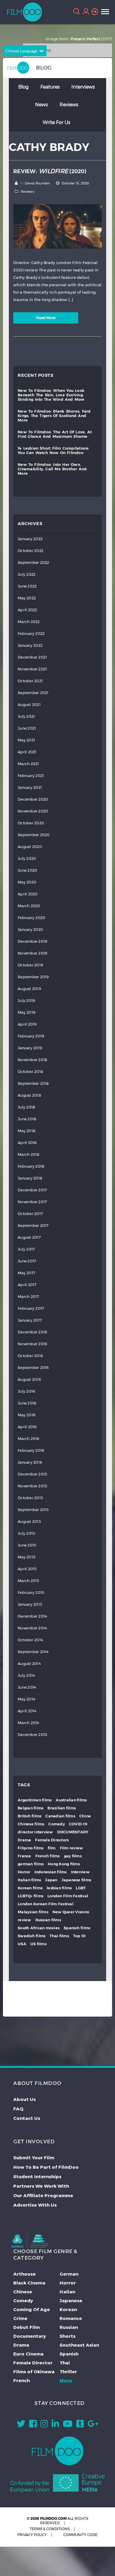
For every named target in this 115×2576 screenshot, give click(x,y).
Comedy (57, 1824)
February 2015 (31, 1593)
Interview (80, 1872)
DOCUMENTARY (73, 1832)
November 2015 (32, 1486)
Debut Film (27, 2327)
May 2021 (26, 740)
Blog (23, 87)
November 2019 (32, 953)
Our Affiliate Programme (43, 2195)
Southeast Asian (79, 2345)
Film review (72, 1848)
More (66, 2380)
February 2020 (31, 918)
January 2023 (30, 539)
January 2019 (30, 1048)
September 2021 (33, 693)
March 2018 (29, 1155)
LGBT (81, 1888)
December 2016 (32, 1332)
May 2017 (26, 1273)
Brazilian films (62, 1808)
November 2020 (33, 811)
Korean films (30, 1888)
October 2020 (31, 823)
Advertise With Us (35, 2205)
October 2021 (30, 681)
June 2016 (27, 1403)
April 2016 (27, 1427)
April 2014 (27, 1711)
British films (29, 1816)
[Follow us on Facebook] (33, 2425)
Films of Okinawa (34, 2371)
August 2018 (29, 1095)
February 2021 (31, 776)
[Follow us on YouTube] (68, 2425)
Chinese (23, 2292)
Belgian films (31, 1808)
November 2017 (32, 1202)
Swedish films (32, 1936)
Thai (65, 2363)
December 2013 (32, 1735)
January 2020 (30, 930)
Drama (24, 1840)
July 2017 (26, 1249)
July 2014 (26, 1675)
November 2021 (32, 669)
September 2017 (33, 1226)
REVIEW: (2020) (50, 171)
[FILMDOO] (58, 2451)
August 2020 (30, 847)
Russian (69, 2327)
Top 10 (79, 1936)
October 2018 (30, 1072)
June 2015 (27, 1545)
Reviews (69, 104)
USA (22, 1944)
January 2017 (30, 1320)
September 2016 (33, 1368)
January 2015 (30, 1604)
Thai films (59, 1936)
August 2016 (29, 1379)
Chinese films (31, 1824)
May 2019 (27, 1012)
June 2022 (27, 586)
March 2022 (29, 622)
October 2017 (30, 1214)
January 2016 (30, 1462)
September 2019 (33, 977)
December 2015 (32, 1474)
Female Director (33, 2363)
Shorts (68, 2336)
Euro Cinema (28, 2354)
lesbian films (59, 1888)
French (22, 2380)
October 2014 (30, 1640)
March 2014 (28, 1723)
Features (50, 87)
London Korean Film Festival (46, 1904)
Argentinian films (35, 1800)
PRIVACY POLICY (32, 2535)
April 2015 (27, 1569)
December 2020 (33, 799)
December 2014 (32, 1616)
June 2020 (27, 870)
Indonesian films (51, 1872)
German (69, 2274)
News (41, 104)
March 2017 (28, 1297)
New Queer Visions (71, 1912)
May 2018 (27, 1131)
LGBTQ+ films (31, 1896)
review (24, 1920)
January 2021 (30, 787)
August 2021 (29, 705)
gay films (73, 1856)
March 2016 (29, 1439)
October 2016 (30, 1356)
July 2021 (26, 716)
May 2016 (27, 1415)
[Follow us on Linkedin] (55, 2425)
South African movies (39, 1928)
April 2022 (27, 610)
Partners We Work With (41, 2186)
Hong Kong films (64, 1864)
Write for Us (56, 122)
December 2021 (32, 657)
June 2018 (27, 1119)
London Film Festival (68, 1896)
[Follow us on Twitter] (21, 2425)
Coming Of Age (32, 2309)
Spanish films (77, 1928)
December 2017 (32, 1190)
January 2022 (30, 645)
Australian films (71, 1800)
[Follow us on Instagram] (44, 2425)
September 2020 (34, 835)
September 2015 (33, 1510)
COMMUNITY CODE (80, 2535)
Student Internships (37, 2176)
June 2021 (27, 728)
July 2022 (27, 574)
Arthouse (24, 2274)
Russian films (48, 1920)
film (52, 1848)
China (85, 1816)
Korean (68, 2309)
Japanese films (77, 1880)
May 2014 (26, 1699)
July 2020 (27, 859)
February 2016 (31, 1450)
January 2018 (30, 1178)
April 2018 (27, 1143)
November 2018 (32, 1060)
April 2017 (27, 1285)
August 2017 (29, 1237)
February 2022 (31, 634)
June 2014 (27, 1687)
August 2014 (29, 1664)
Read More (46, 318)
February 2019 (31, 1036)
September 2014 (33, 1652)
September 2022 (33, 563)
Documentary (30, 2336)
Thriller (68, 2371)
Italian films (29, 1880)
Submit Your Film (34, 2157)
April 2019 (27, 1024)
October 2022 (31, 551)
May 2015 (27, 1557)
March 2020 (29, 906)
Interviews (83, 87)
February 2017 (31, 1308)
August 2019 (29, 989)
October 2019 (30, 965)
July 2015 (26, 1533)
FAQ (18, 2109)
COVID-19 (78, 1824)
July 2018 (26, 1107)
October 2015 (30, 1498)
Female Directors (52, 1840)
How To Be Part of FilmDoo (46, 2167)
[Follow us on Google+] (93, 2425)
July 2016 (26, 1391)
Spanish (69, 2354)
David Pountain (37, 183)
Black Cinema (29, 2283)
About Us (24, 2099)
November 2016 (32, 1344)
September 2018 (33, 1083)
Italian (67, 2292)
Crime (20, 2318)
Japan (51, 1880)
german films (31, 1864)
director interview (35, 1832)
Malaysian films (33, 1912)
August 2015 (29, 1522)
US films (38, 1944)
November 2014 (32, 1628)
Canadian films (60, 1816)
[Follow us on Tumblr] (80, 2425)
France (24, 1856)
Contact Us (27, 2118)
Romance (71, 2318)
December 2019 (32, 941)
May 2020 (27, 882)
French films (48, 1856)
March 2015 (29, 1581)
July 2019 (26, 1001)
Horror (24, 1872)
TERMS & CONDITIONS (50, 2529)
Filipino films (31, 1848)
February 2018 (31, 1166)
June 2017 (27, 1261)
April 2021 (27, 752)
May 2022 (27, 598)
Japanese (71, 2300)
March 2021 (28, 764)
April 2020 (28, 894)
